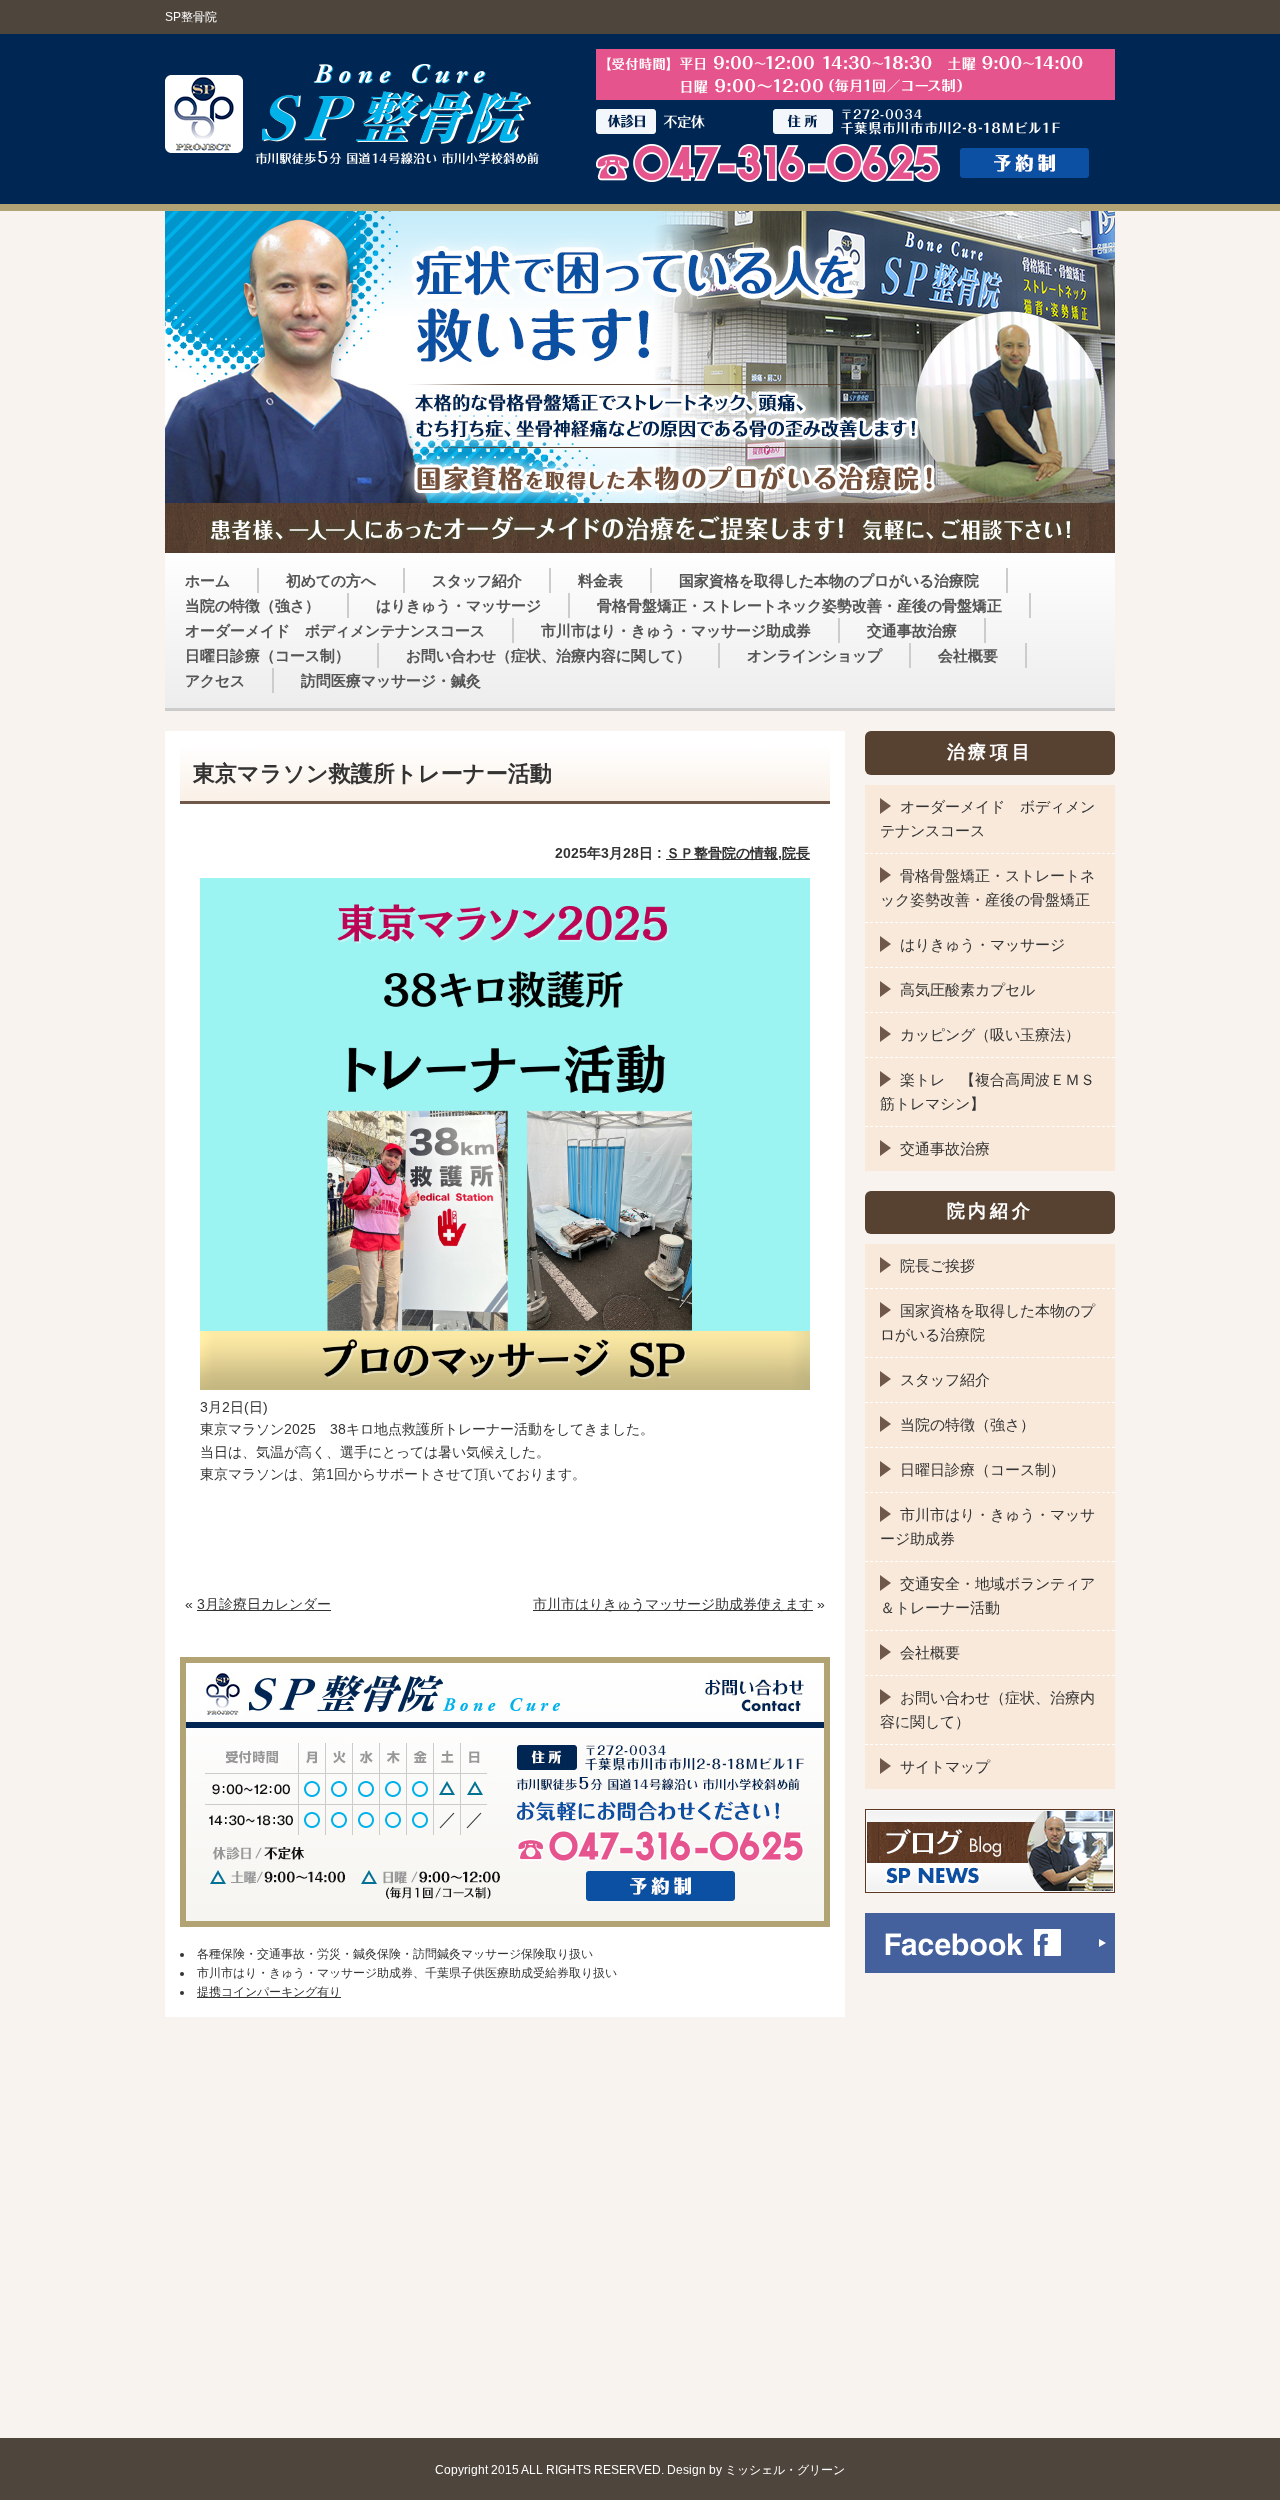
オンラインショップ (814, 655)
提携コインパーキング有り (269, 1992)
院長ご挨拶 (937, 1265)
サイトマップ (945, 1766)
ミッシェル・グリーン (785, 2469)
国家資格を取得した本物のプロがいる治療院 (829, 580)
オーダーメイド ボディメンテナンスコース (335, 630)
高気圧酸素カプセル (967, 989)
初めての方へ (331, 580)
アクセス (215, 680)
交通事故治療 (912, 630)
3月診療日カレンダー (264, 1604)
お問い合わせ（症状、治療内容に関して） (548, 655)
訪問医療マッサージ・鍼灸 (391, 680)
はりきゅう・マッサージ (458, 605)
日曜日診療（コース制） (267, 655)
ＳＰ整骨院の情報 (722, 853)
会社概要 (968, 655)
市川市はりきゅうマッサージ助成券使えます (673, 1604)
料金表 (600, 580)
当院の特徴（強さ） (252, 605)
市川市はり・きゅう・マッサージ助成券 (676, 630)
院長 (796, 853)
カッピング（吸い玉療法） (990, 1034)
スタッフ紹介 (477, 580)
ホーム (207, 580)
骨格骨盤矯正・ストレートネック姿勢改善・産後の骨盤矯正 (799, 605)
